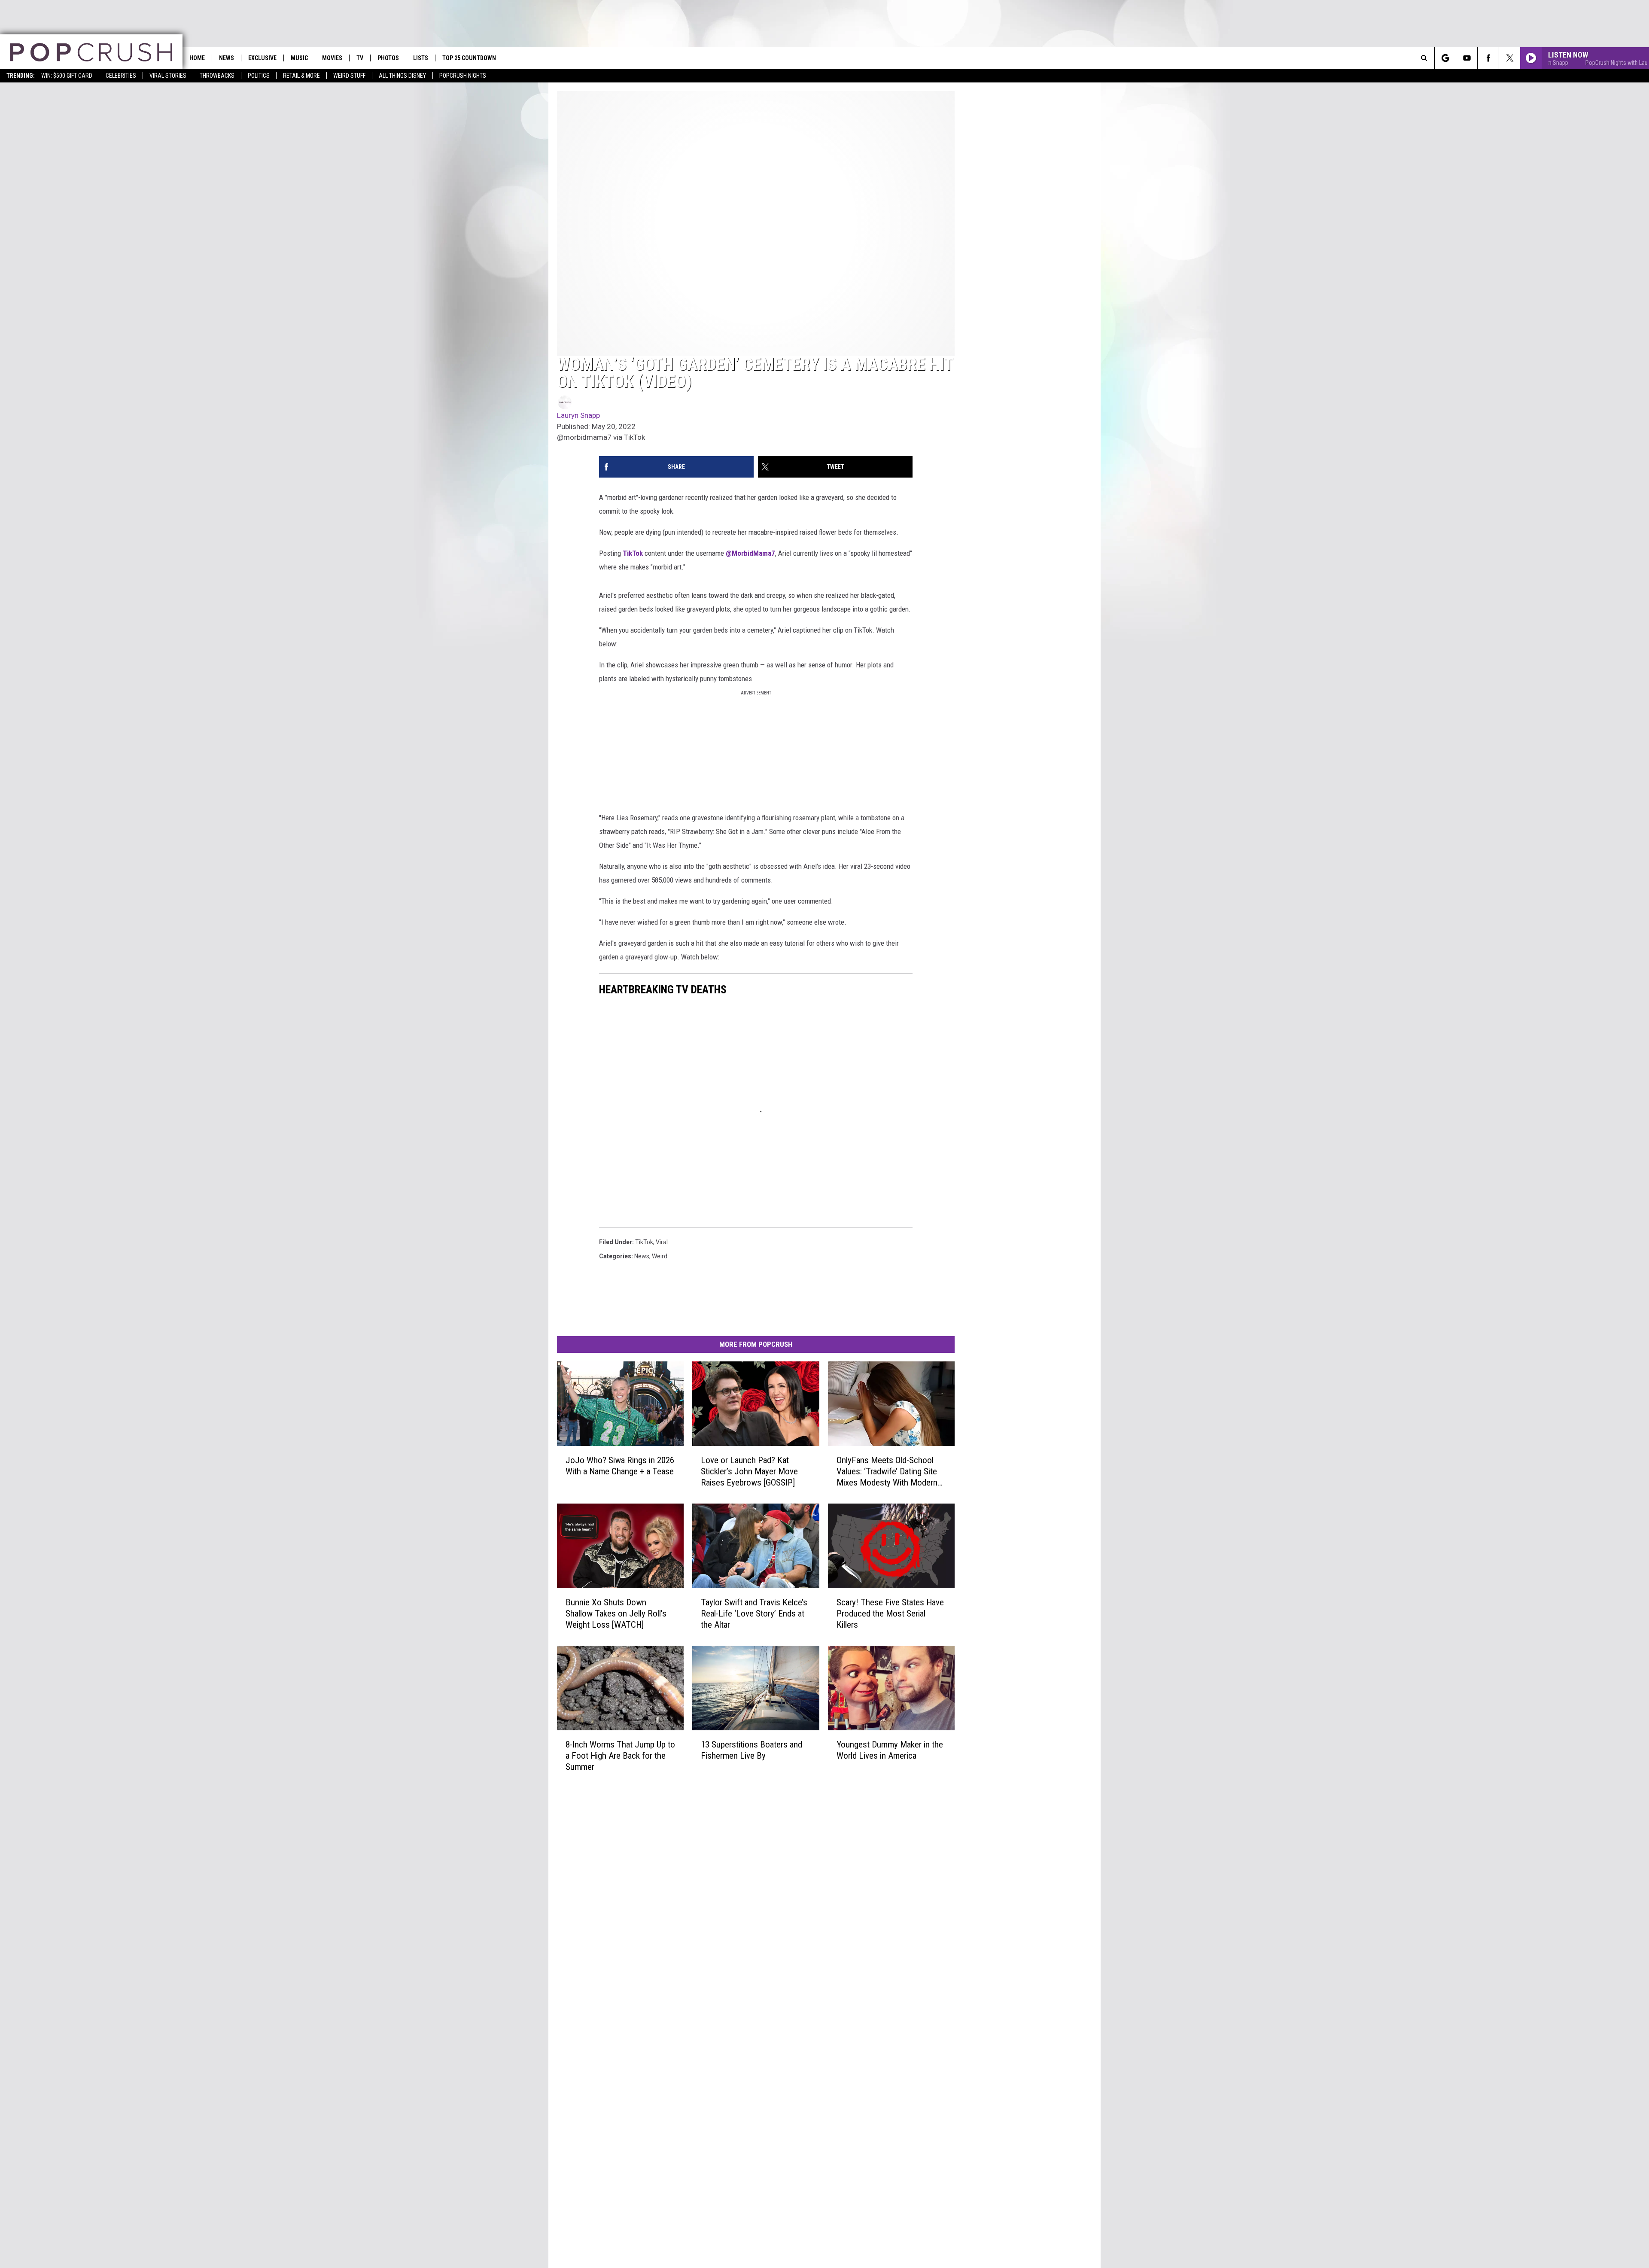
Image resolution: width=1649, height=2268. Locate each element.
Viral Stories (168, 76)
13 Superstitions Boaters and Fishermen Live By (751, 1750)
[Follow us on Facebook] (1488, 58)
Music (299, 58)
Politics (259, 76)
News (227, 58)
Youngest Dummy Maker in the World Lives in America (890, 1750)
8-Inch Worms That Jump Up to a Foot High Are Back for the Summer (620, 1756)
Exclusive (262, 58)
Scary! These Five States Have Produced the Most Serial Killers (890, 1613)
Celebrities (121, 76)
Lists (421, 58)
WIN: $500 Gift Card (67, 76)
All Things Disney (402, 76)
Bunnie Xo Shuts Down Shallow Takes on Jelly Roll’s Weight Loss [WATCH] (616, 1613)
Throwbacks (217, 76)
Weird (660, 1256)
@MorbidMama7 (750, 553)
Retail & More (301, 76)
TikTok (633, 553)
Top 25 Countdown (469, 58)
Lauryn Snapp (578, 415)
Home (197, 58)
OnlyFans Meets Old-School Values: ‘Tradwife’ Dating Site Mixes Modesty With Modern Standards (887, 1472)
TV (360, 58)
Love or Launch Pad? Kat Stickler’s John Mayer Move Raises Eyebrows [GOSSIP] (749, 1471)
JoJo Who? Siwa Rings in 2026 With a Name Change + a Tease (620, 1466)
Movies (332, 58)
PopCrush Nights (463, 76)
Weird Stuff (349, 76)
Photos (388, 58)
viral (662, 1242)
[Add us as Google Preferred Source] (1445, 58)
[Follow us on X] (1510, 58)
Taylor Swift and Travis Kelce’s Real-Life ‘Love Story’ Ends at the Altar (754, 1613)
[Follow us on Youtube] (1467, 58)
